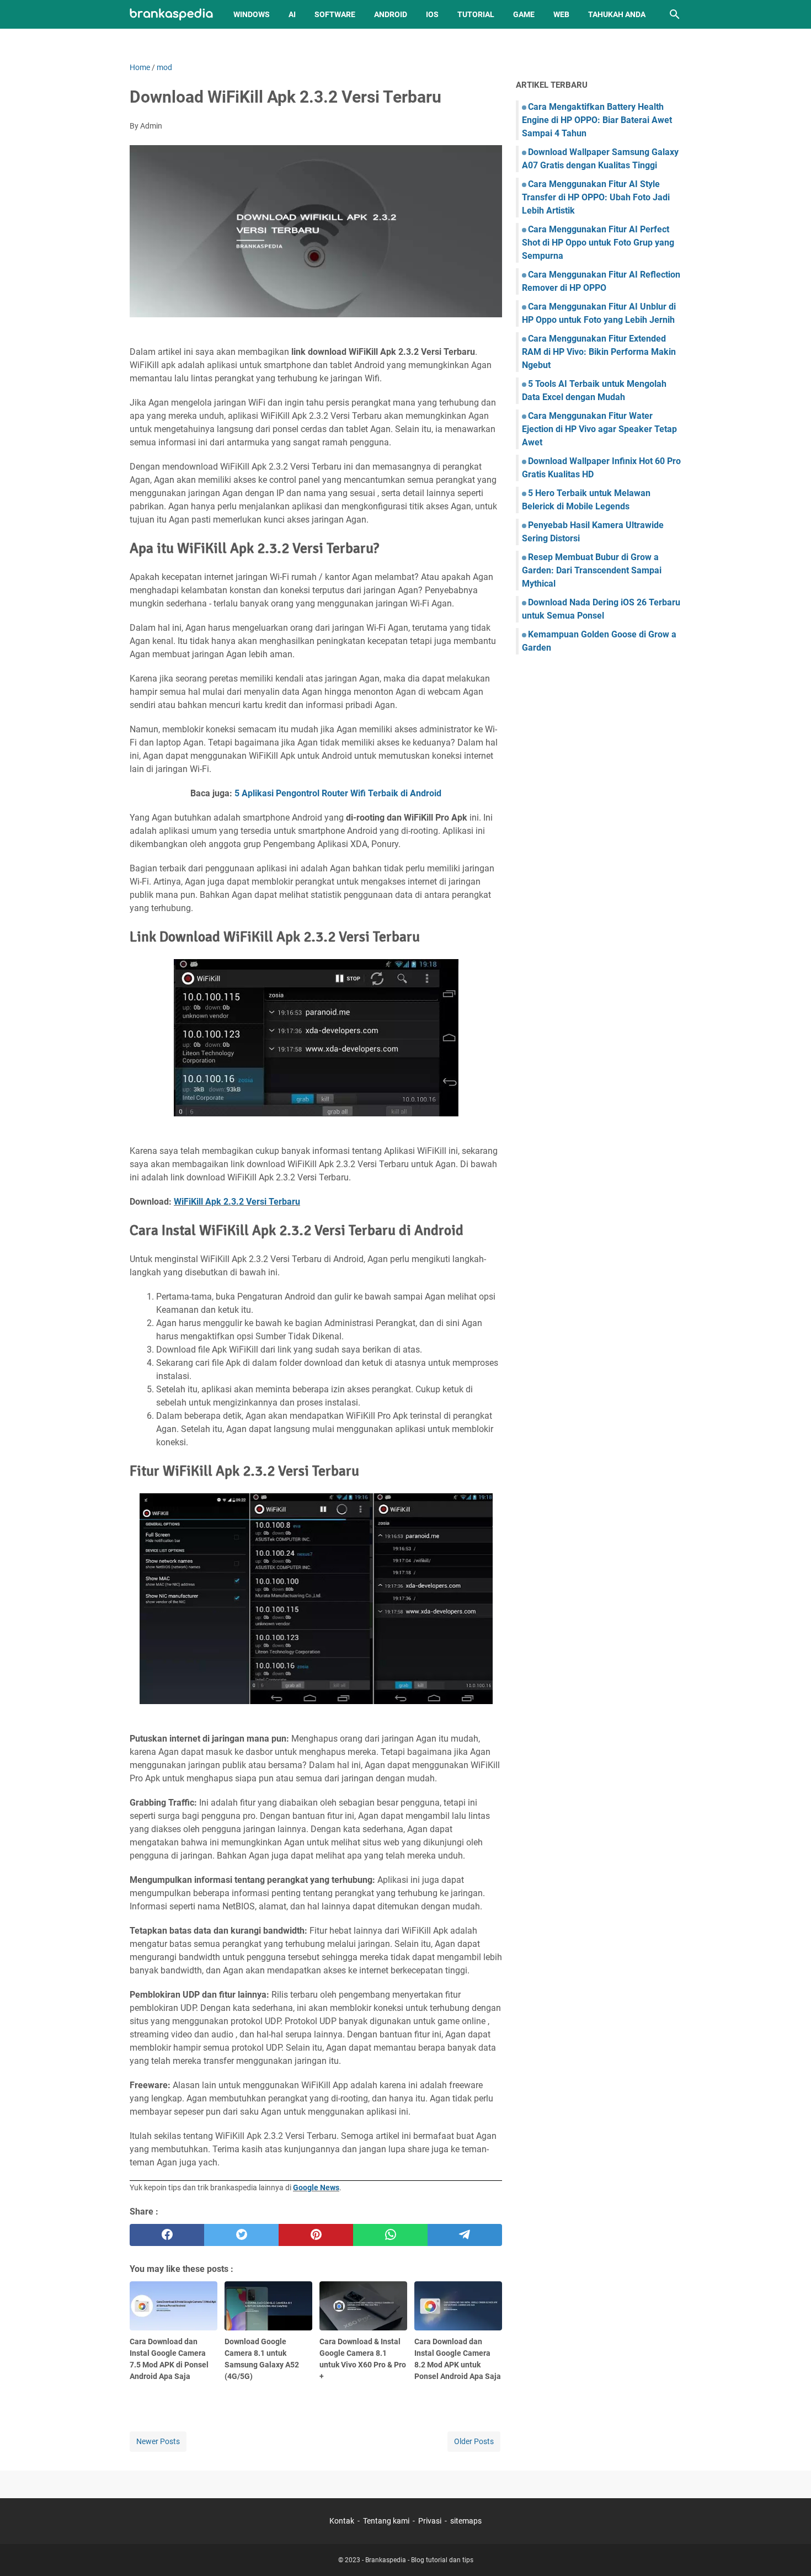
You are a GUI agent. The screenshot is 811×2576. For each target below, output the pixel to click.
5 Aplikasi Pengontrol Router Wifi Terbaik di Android (338, 793)
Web (561, 14)
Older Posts (474, 2441)
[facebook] (167, 2235)
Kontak (342, 2521)
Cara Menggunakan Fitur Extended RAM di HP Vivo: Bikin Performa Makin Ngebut (599, 352)
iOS (432, 14)
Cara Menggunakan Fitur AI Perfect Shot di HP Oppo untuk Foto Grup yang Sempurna (598, 243)
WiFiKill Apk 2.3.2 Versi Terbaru (237, 1202)
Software (335, 14)
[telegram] (465, 2235)
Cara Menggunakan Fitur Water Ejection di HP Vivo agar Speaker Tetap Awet (599, 429)
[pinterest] (316, 2235)
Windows (252, 14)
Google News (316, 2188)
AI (292, 14)
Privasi (430, 2521)
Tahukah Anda (617, 14)
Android (391, 14)
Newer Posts (158, 2441)
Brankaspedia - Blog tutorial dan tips (419, 2560)
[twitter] (241, 2235)
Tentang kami (386, 2521)
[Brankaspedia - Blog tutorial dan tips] (171, 15)
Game (524, 14)
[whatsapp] (390, 2235)
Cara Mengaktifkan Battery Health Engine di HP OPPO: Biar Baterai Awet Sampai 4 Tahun (597, 120)
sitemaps (466, 2521)
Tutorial (476, 14)
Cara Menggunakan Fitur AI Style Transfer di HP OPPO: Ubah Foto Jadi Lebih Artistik (596, 197)
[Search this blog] (675, 14)
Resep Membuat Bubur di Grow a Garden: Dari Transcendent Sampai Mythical (592, 570)
